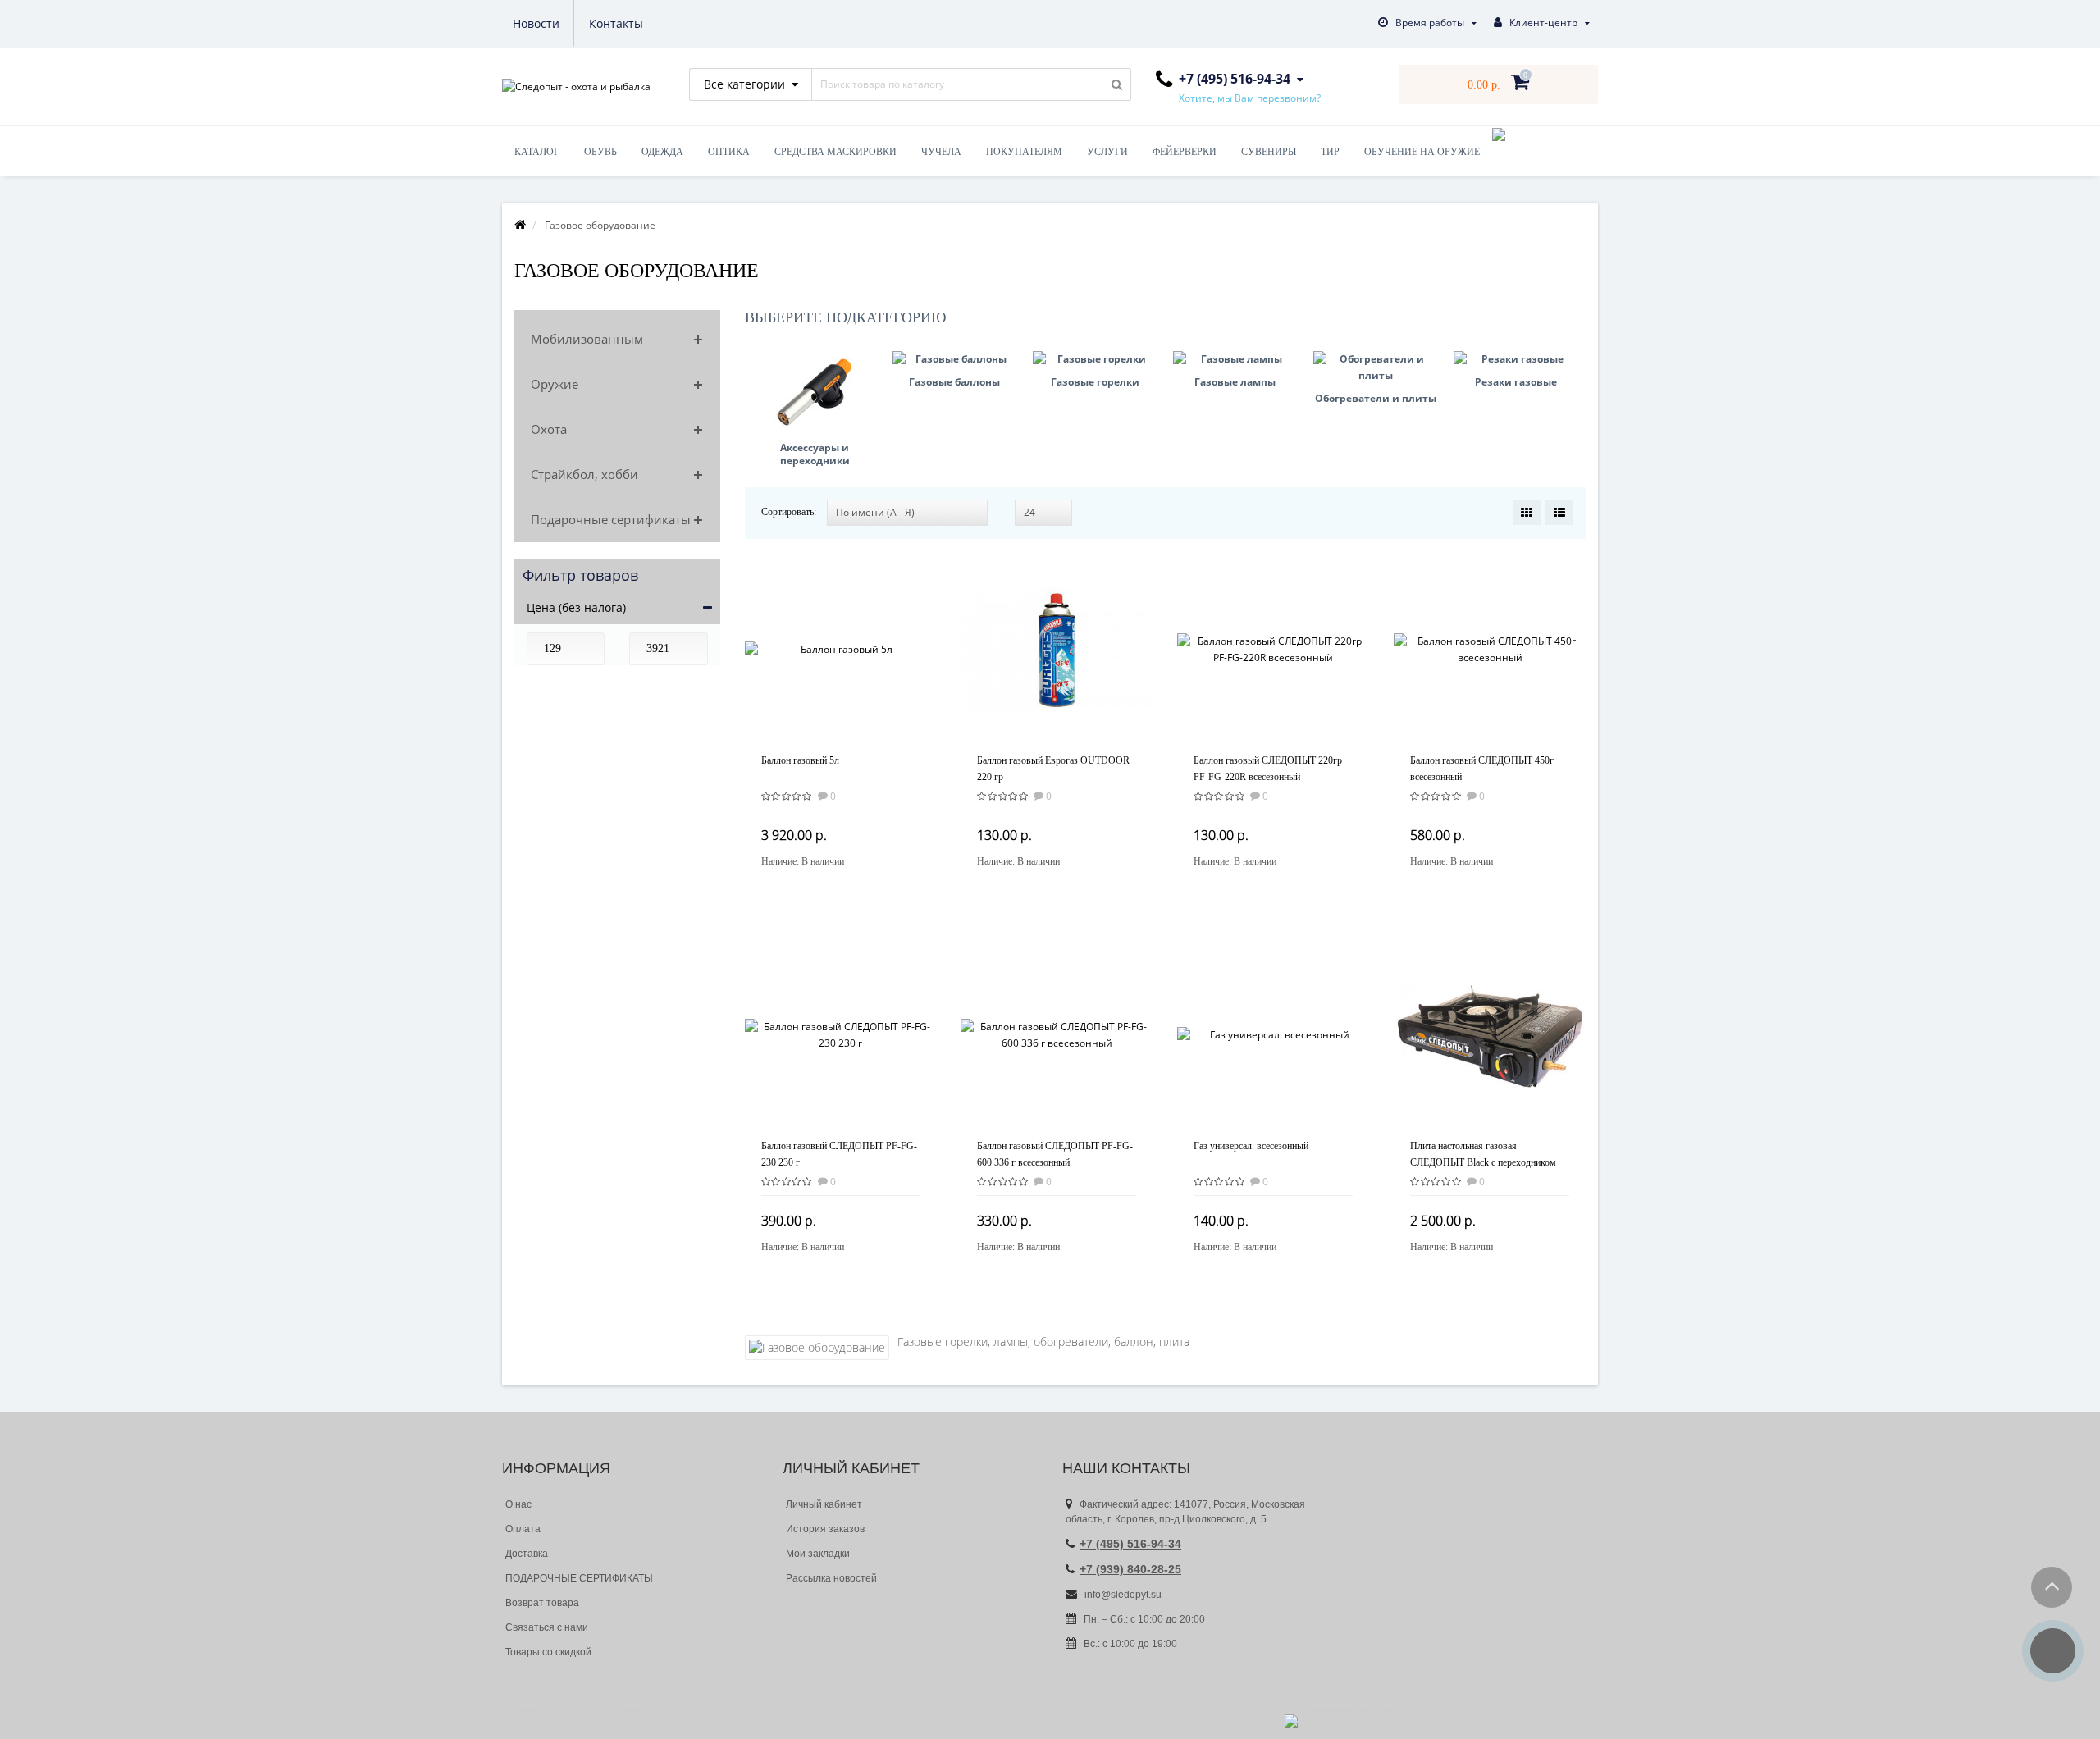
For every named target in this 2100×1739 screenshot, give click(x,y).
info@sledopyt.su (1122, 1595)
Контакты (616, 23)
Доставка (527, 1554)
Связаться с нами (547, 1627)
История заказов (825, 1529)
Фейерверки (1185, 152)
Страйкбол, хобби (584, 474)
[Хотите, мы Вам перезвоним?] (2053, 1651)
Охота (549, 429)
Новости (536, 23)
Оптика (729, 152)
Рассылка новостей (831, 1578)
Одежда (662, 152)
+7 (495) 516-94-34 (1130, 1544)
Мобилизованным (587, 339)
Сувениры (1269, 152)
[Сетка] (1527, 512)
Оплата (523, 1529)
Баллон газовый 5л (800, 760)
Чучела (941, 152)
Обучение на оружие (1422, 152)
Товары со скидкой (548, 1652)
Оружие (555, 384)
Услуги (1107, 152)
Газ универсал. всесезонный (1251, 1146)
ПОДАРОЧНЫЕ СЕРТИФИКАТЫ (579, 1578)
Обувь (600, 152)
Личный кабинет (824, 1504)
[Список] (1559, 512)
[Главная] (520, 225)
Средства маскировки (835, 152)
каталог (537, 152)
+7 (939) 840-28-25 (1130, 1569)
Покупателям (1024, 152)
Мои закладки (818, 1554)
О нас (518, 1504)
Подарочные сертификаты (611, 519)
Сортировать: (789, 512)
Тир (1330, 152)
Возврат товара (542, 1603)
